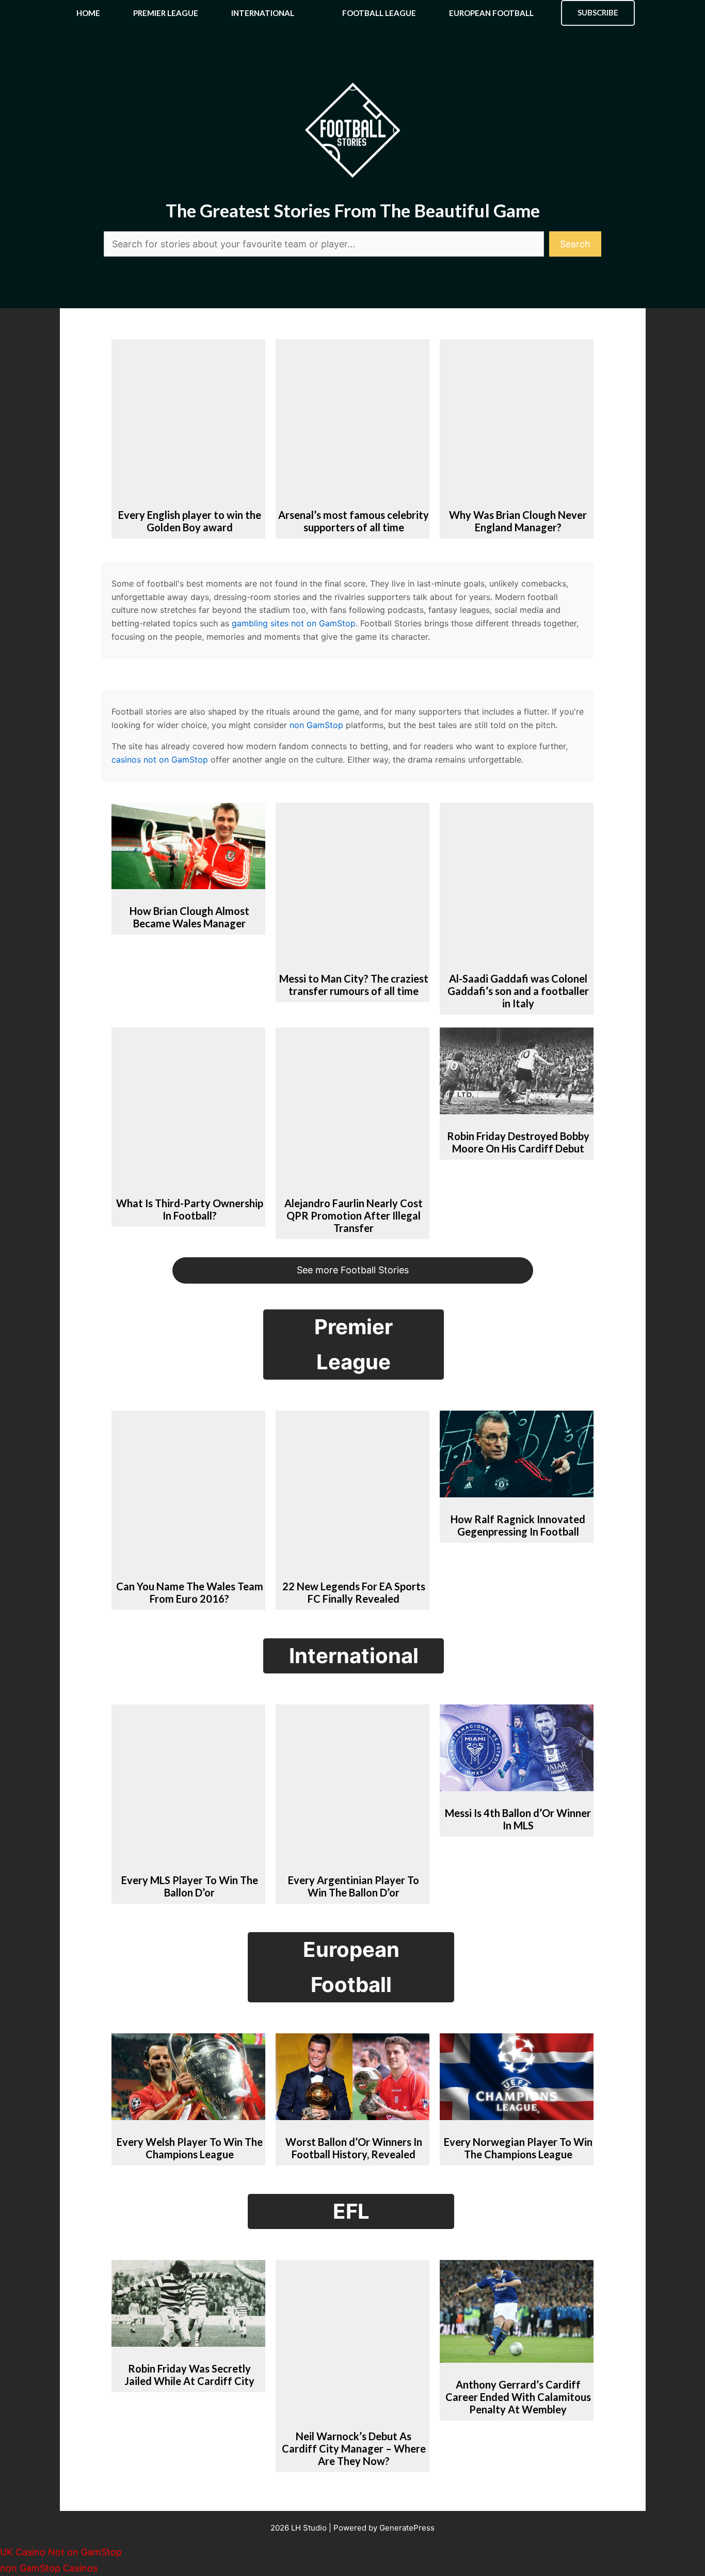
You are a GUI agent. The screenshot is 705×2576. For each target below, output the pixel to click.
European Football (491, 13)
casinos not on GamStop (160, 760)
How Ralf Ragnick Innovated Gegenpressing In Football (518, 1525)
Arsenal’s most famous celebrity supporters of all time (354, 521)
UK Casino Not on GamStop (61, 2552)
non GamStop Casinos (49, 2568)
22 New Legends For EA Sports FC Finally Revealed (354, 1592)
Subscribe (598, 12)
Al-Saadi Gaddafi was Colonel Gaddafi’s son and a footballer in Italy (518, 991)
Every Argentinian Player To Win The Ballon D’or (354, 1886)
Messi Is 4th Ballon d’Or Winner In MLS (518, 1819)
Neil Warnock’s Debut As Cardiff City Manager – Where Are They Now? (354, 2448)
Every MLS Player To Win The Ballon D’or (190, 1886)
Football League (379, 13)
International (263, 13)
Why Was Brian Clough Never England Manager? (518, 521)
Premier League (166, 13)
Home (88, 13)
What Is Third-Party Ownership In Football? (190, 1209)
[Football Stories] (352, 13)
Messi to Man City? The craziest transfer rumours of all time (354, 985)
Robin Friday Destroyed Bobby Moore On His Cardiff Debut (518, 1142)
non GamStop (316, 725)
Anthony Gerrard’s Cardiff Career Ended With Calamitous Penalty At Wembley (518, 2397)
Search (575, 244)
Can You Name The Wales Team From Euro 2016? (190, 1592)
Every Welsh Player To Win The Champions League (190, 2148)
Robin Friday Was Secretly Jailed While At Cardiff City (189, 2375)
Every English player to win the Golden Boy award (190, 521)
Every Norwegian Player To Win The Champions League (518, 2148)
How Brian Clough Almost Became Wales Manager (189, 917)
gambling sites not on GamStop (294, 623)
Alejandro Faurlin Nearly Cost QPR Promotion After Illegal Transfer (354, 1215)
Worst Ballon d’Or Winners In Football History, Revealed (354, 2148)
